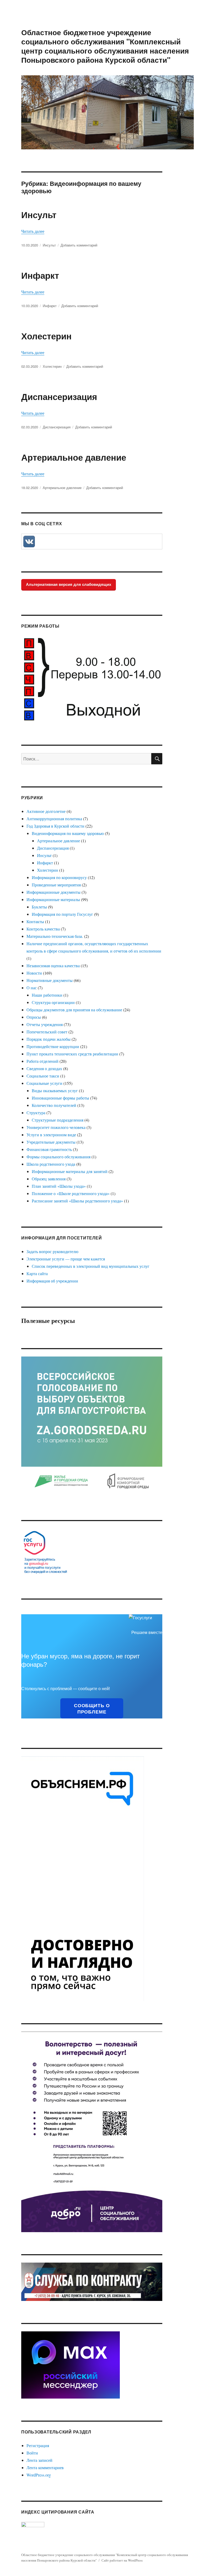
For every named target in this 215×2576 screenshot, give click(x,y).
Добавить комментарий (79, 245)
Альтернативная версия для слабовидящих (69, 584)
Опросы (34, 1017)
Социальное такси (43, 1076)
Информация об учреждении (52, 1281)
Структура (36, 1113)
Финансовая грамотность (49, 1149)
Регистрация (38, 2445)
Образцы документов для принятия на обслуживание (74, 1010)
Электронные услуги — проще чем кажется (66, 1259)
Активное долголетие (46, 811)
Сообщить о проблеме (92, 1708)
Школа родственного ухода (51, 1164)
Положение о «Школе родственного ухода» (71, 1193)
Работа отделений (42, 1061)
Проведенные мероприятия (56, 885)
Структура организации (53, 1002)
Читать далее (33, 231)
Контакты (35, 921)
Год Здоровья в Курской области (55, 826)
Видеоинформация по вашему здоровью (68, 833)
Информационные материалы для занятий (70, 1171)
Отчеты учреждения (45, 1024)
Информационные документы (53, 892)
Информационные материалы (53, 899)
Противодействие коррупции (53, 1046)
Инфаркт (40, 275)
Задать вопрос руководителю (52, 1251)
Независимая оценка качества (53, 966)
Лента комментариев (45, 2467)
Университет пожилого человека (56, 1127)
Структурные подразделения (58, 1120)
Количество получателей (54, 1105)
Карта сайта (37, 1273)
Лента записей (39, 2460)
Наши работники (47, 995)
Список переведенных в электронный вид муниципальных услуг (91, 1266)
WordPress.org (39, 2475)
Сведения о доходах (44, 1068)
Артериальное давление (74, 457)
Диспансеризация (59, 396)
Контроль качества (43, 929)
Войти (32, 2453)
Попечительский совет (47, 1032)
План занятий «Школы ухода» (59, 1186)
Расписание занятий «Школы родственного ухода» (77, 1201)
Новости (34, 973)
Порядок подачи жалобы (49, 1039)
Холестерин (46, 336)
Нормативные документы (50, 980)
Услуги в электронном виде (51, 1135)
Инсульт (39, 215)
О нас (32, 988)
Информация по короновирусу (59, 877)
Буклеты (39, 907)
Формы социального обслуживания (58, 1157)
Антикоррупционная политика (54, 819)
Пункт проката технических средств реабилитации (72, 1054)
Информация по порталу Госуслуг (62, 914)
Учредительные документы (51, 1142)
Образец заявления (49, 1179)
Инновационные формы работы (60, 1098)
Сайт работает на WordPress (122, 2560)
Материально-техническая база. (55, 936)
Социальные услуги (44, 1083)
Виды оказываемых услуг (55, 1090)
